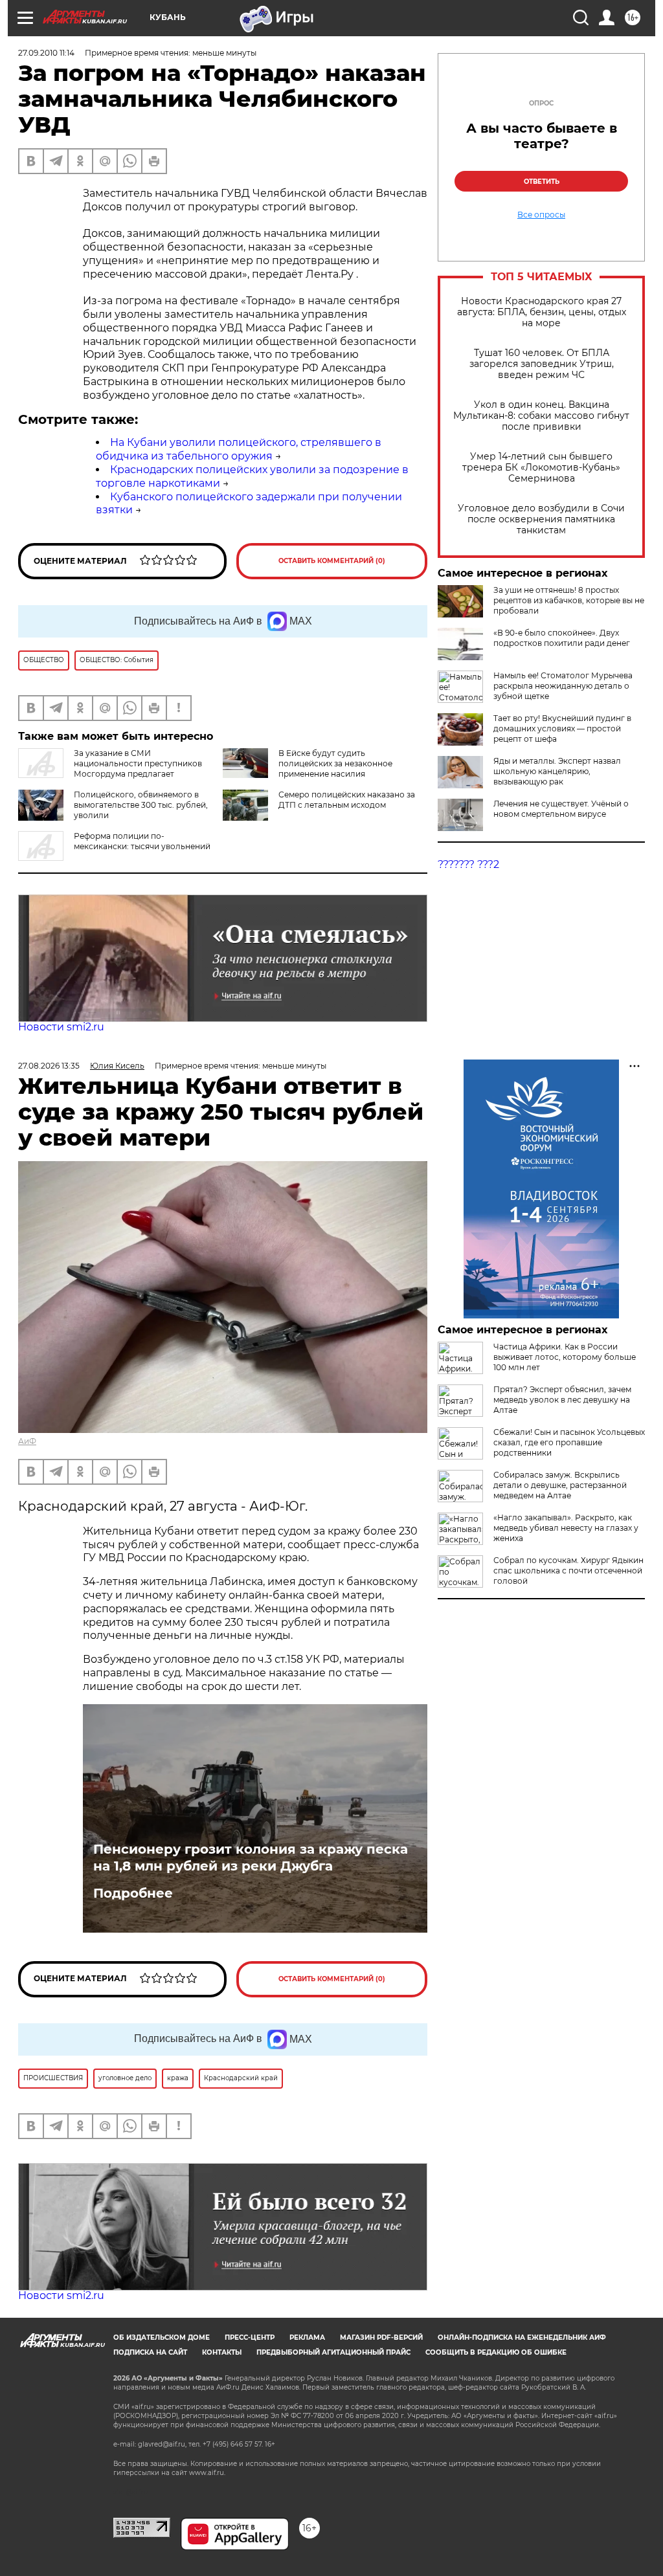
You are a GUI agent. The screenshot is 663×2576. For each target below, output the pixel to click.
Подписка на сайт (150, 2352)
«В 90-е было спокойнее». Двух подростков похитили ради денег (562, 638)
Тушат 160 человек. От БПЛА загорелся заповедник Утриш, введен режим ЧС (542, 364)
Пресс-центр (250, 2337)
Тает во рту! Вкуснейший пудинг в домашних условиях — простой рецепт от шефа (562, 728)
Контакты (222, 2352)
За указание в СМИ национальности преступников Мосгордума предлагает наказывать (110, 769)
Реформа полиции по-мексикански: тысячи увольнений (142, 841)
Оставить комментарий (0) (332, 561)
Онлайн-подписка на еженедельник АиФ (522, 2337)
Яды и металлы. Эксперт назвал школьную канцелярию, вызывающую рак (557, 771)
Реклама (307, 2337)
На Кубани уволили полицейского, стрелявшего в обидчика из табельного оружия (239, 449)
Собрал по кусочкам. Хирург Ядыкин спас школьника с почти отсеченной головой (568, 1571)
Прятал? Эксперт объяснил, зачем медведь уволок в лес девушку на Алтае (562, 1400)
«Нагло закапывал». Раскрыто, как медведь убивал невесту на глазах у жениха (566, 1528)
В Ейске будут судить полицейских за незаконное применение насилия (335, 763)
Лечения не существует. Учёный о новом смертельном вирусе (561, 809)
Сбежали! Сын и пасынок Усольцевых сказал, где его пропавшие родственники (569, 1442)
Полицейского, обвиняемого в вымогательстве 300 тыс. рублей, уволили (141, 805)
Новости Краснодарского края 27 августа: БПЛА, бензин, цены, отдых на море (542, 312)
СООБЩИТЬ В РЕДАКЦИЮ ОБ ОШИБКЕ (496, 2352)
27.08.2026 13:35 (49, 1066)
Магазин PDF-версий (381, 2337)
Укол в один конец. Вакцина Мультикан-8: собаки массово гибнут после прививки (541, 416)
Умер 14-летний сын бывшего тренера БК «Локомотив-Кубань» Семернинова (541, 468)
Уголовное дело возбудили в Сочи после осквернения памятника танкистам (541, 519)
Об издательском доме (162, 2337)
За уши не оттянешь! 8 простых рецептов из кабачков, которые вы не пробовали (569, 600)
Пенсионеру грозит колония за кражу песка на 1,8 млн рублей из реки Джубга (251, 1858)
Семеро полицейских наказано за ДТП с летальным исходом (347, 800)
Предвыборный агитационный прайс (333, 2352)
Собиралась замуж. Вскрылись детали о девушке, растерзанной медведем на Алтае (560, 1485)
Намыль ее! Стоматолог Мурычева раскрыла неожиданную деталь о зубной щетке (563, 686)
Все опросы (541, 215)
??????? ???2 (468, 864)
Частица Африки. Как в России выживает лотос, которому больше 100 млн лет (565, 1357)
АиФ (27, 1441)
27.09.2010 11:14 (46, 53)
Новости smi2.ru (61, 1027)
